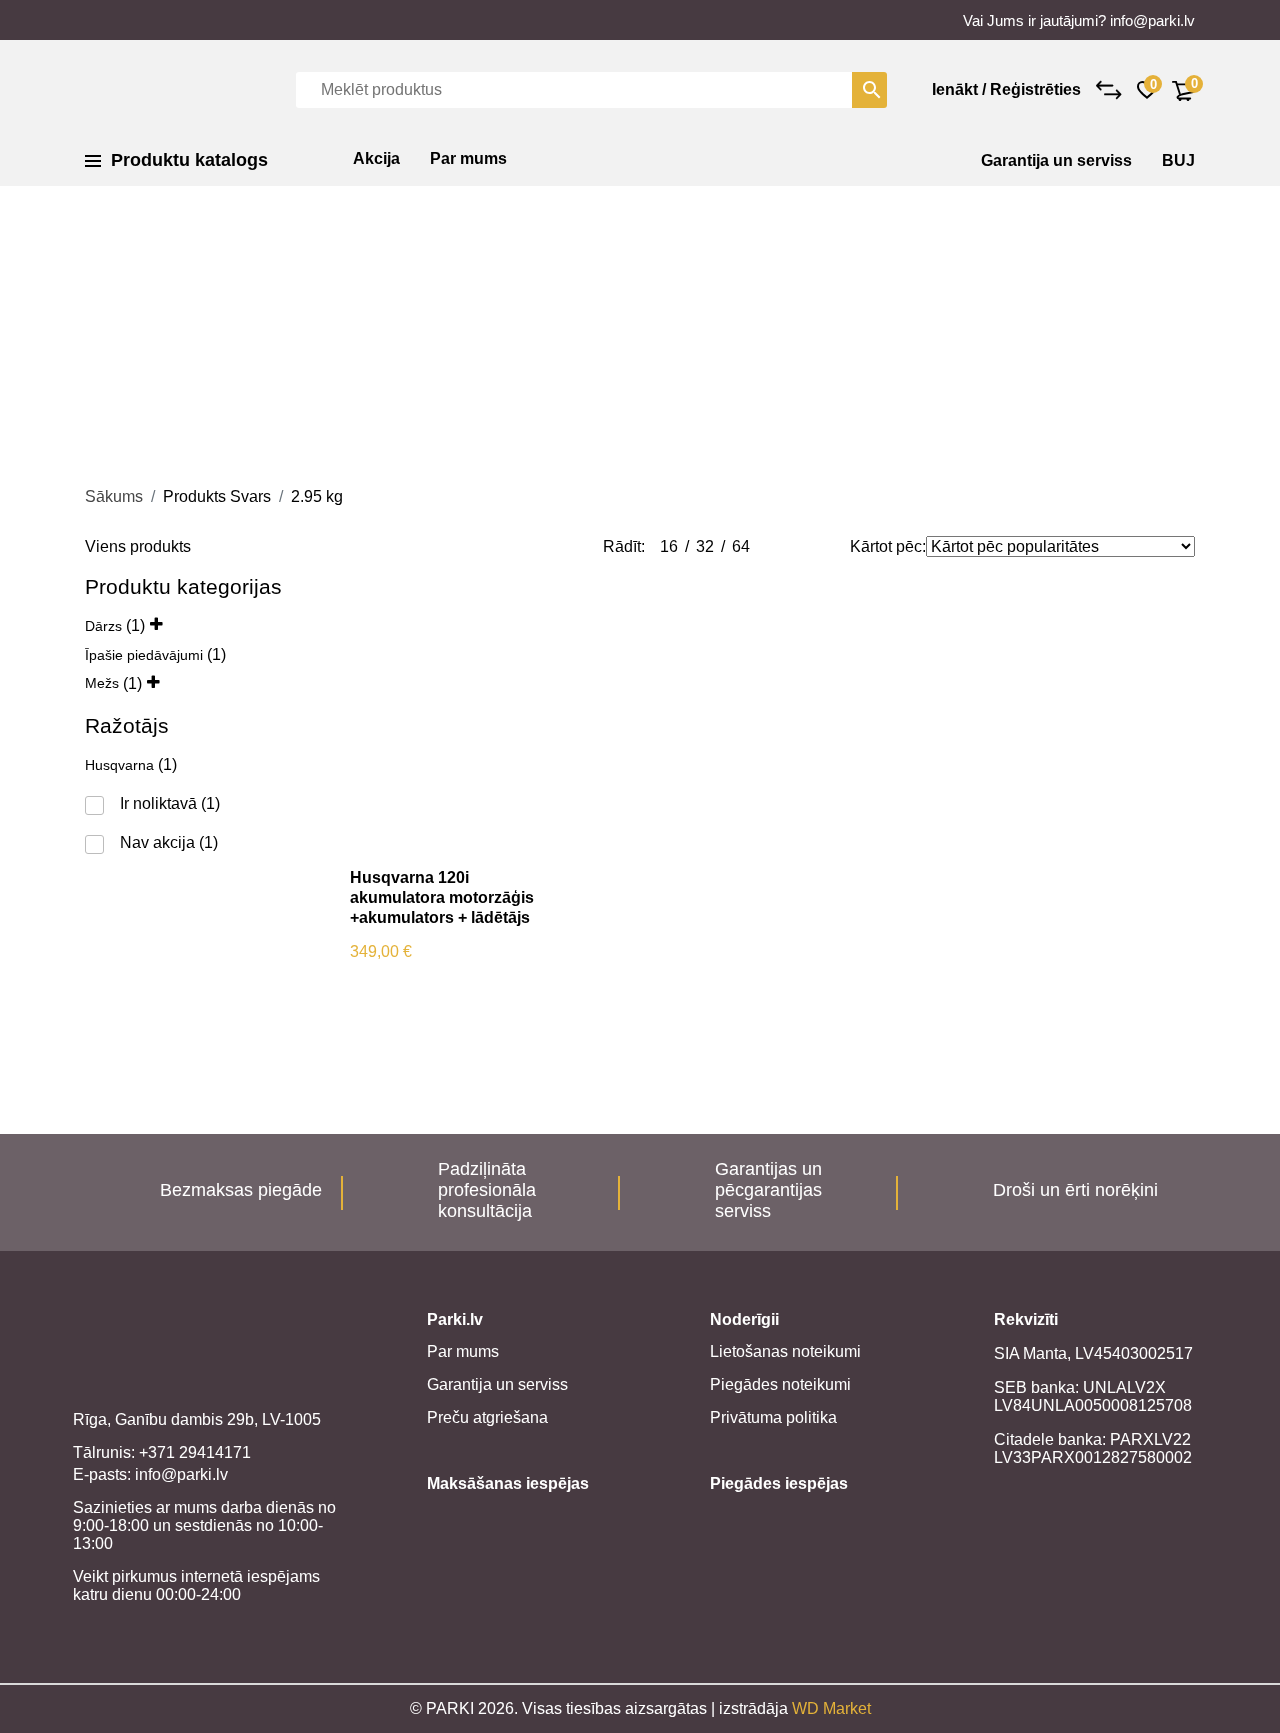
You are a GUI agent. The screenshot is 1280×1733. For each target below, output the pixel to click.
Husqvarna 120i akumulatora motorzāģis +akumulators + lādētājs (442, 897)
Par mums (468, 158)
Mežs (102, 683)
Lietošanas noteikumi (785, 1351)
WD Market (831, 1708)
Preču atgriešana (487, 1417)
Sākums (114, 496)
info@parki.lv (1152, 20)
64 (741, 546)
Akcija (376, 158)
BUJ (1178, 160)
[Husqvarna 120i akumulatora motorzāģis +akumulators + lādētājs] (442, 713)
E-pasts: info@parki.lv (150, 1474)
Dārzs (103, 626)
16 (669, 546)
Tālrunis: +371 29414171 (162, 1452)
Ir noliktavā (158, 803)
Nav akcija (157, 842)
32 (705, 546)
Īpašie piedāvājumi (144, 655)
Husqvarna (119, 765)
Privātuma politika (773, 1417)
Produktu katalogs (189, 160)
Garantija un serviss (1056, 160)
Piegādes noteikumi (780, 1384)
